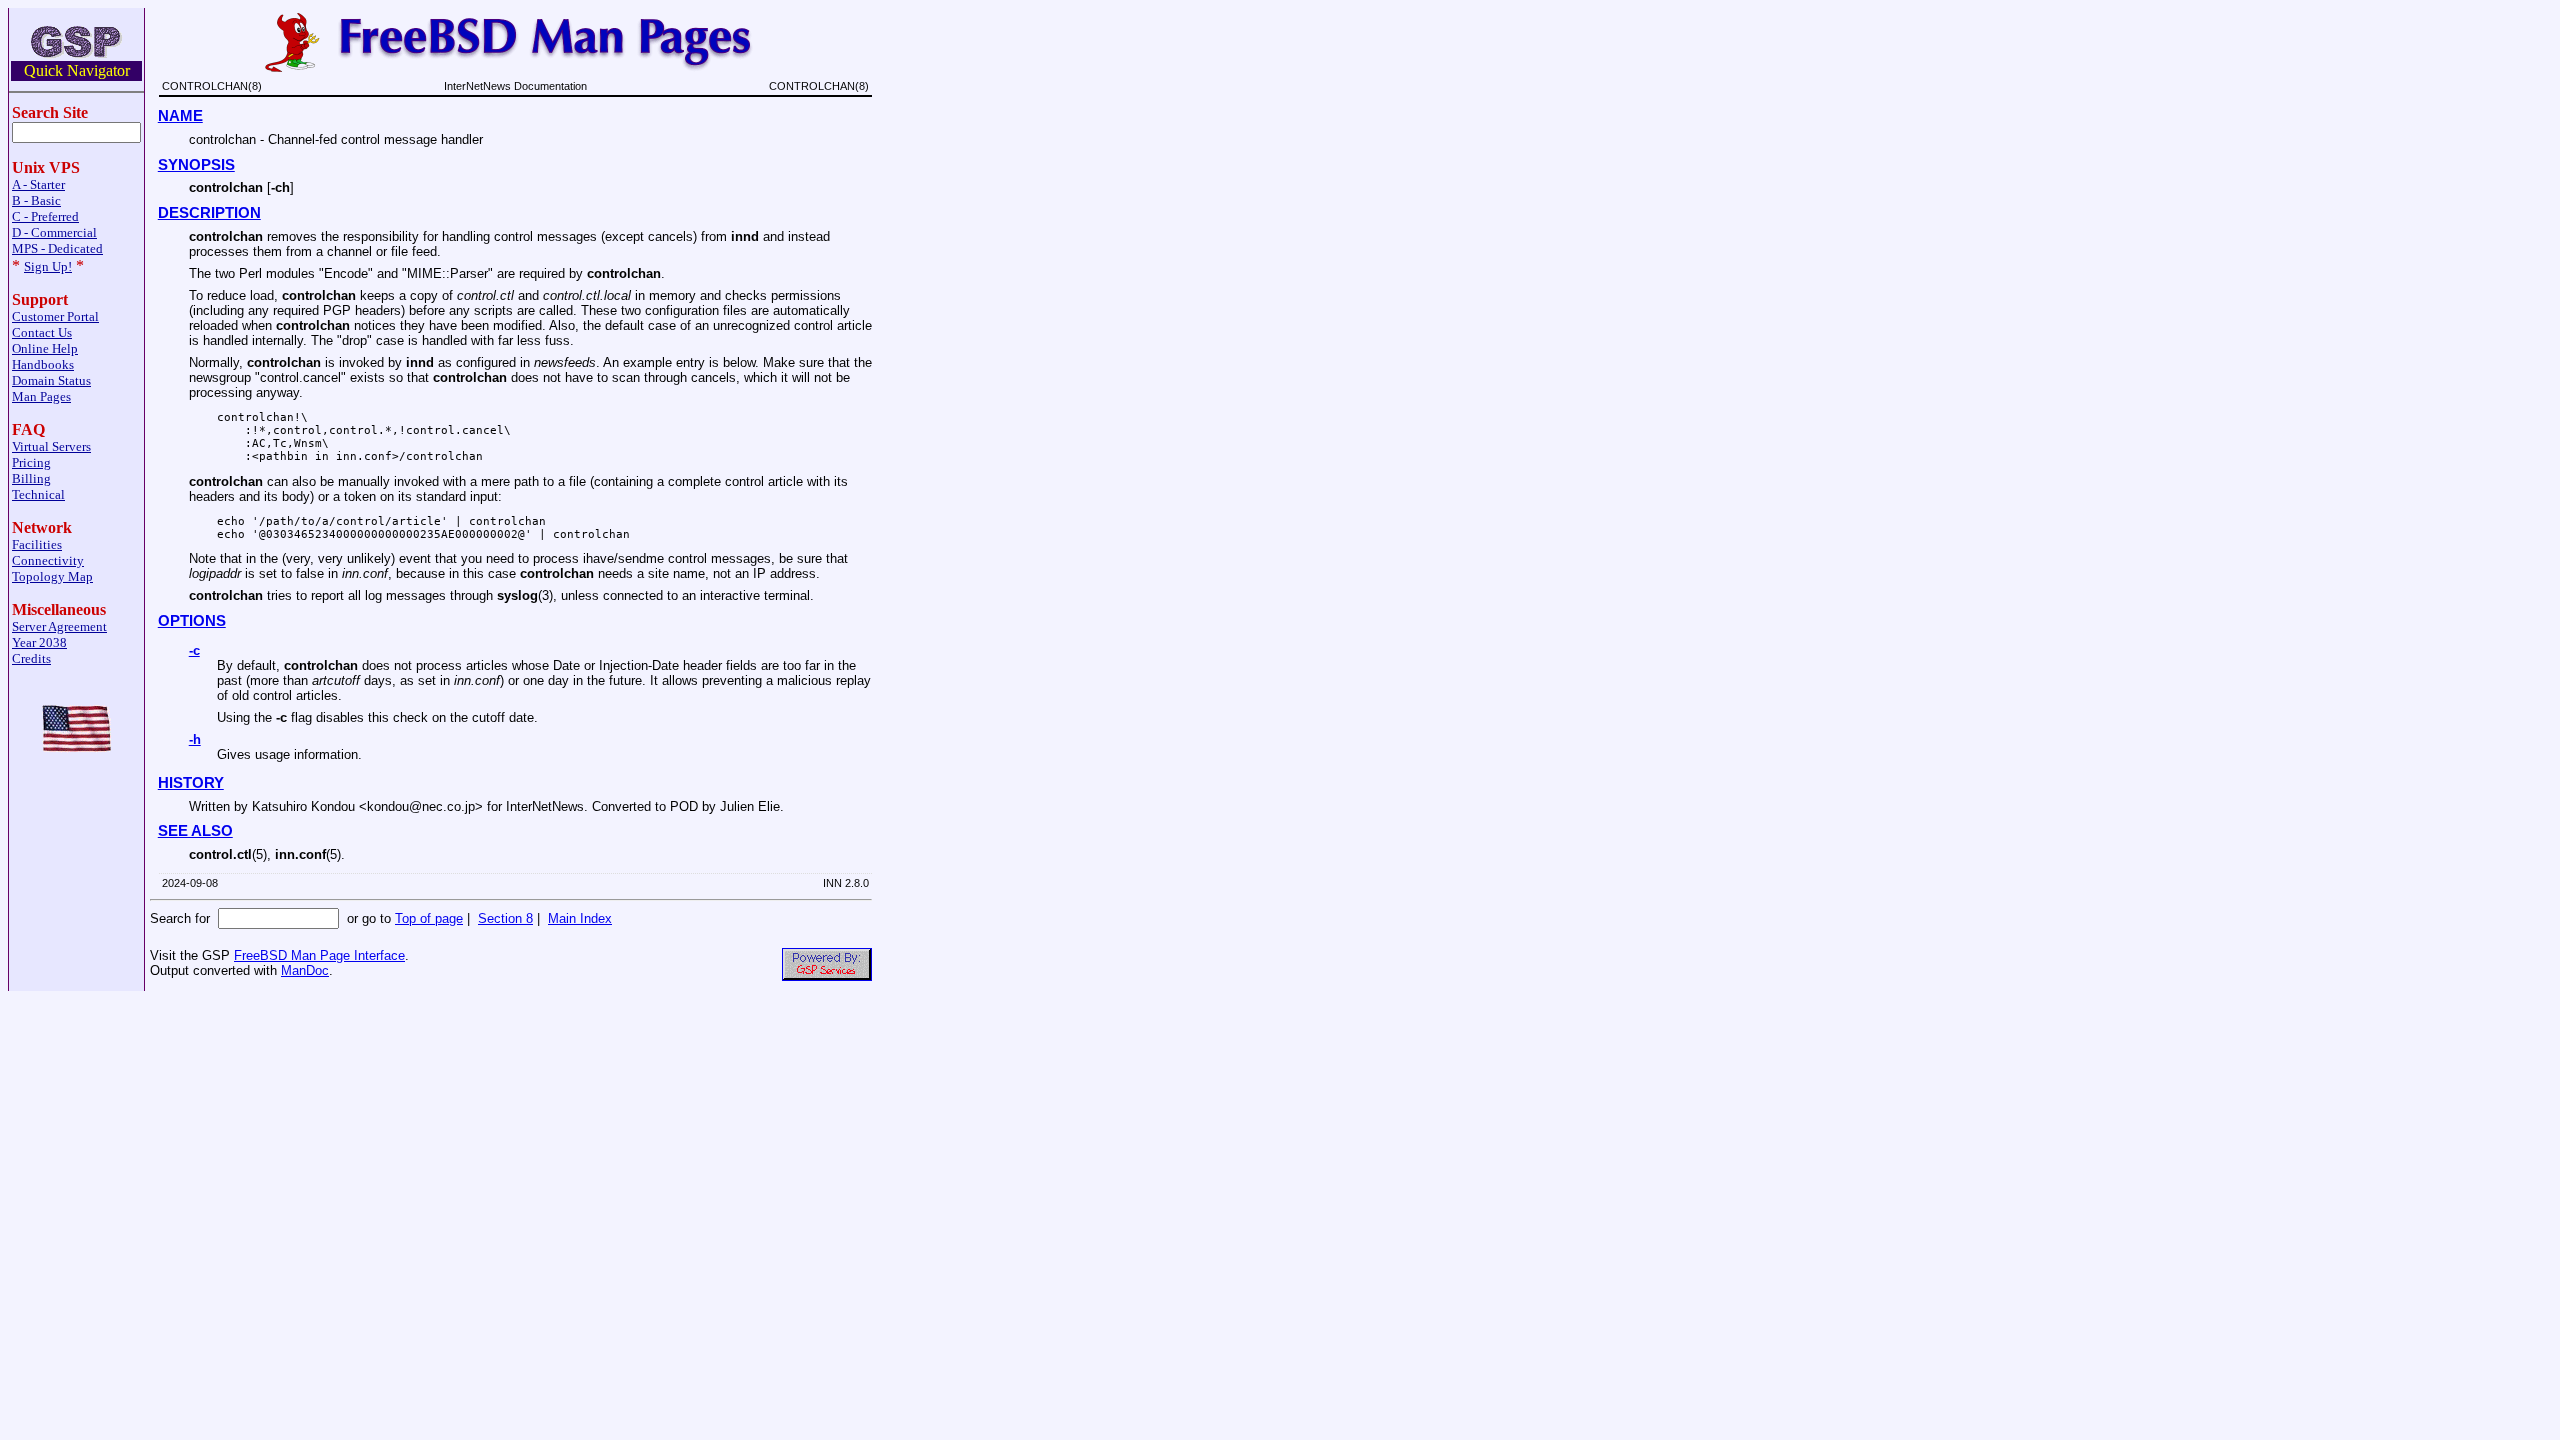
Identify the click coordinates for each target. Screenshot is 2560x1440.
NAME (180, 116)
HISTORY (191, 783)
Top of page (429, 918)
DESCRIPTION (209, 213)
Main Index (580, 918)
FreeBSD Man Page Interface (319, 955)
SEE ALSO (195, 831)
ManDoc (305, 970)
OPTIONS (192, 621)
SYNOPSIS (196, 165)
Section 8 (505, 918)
